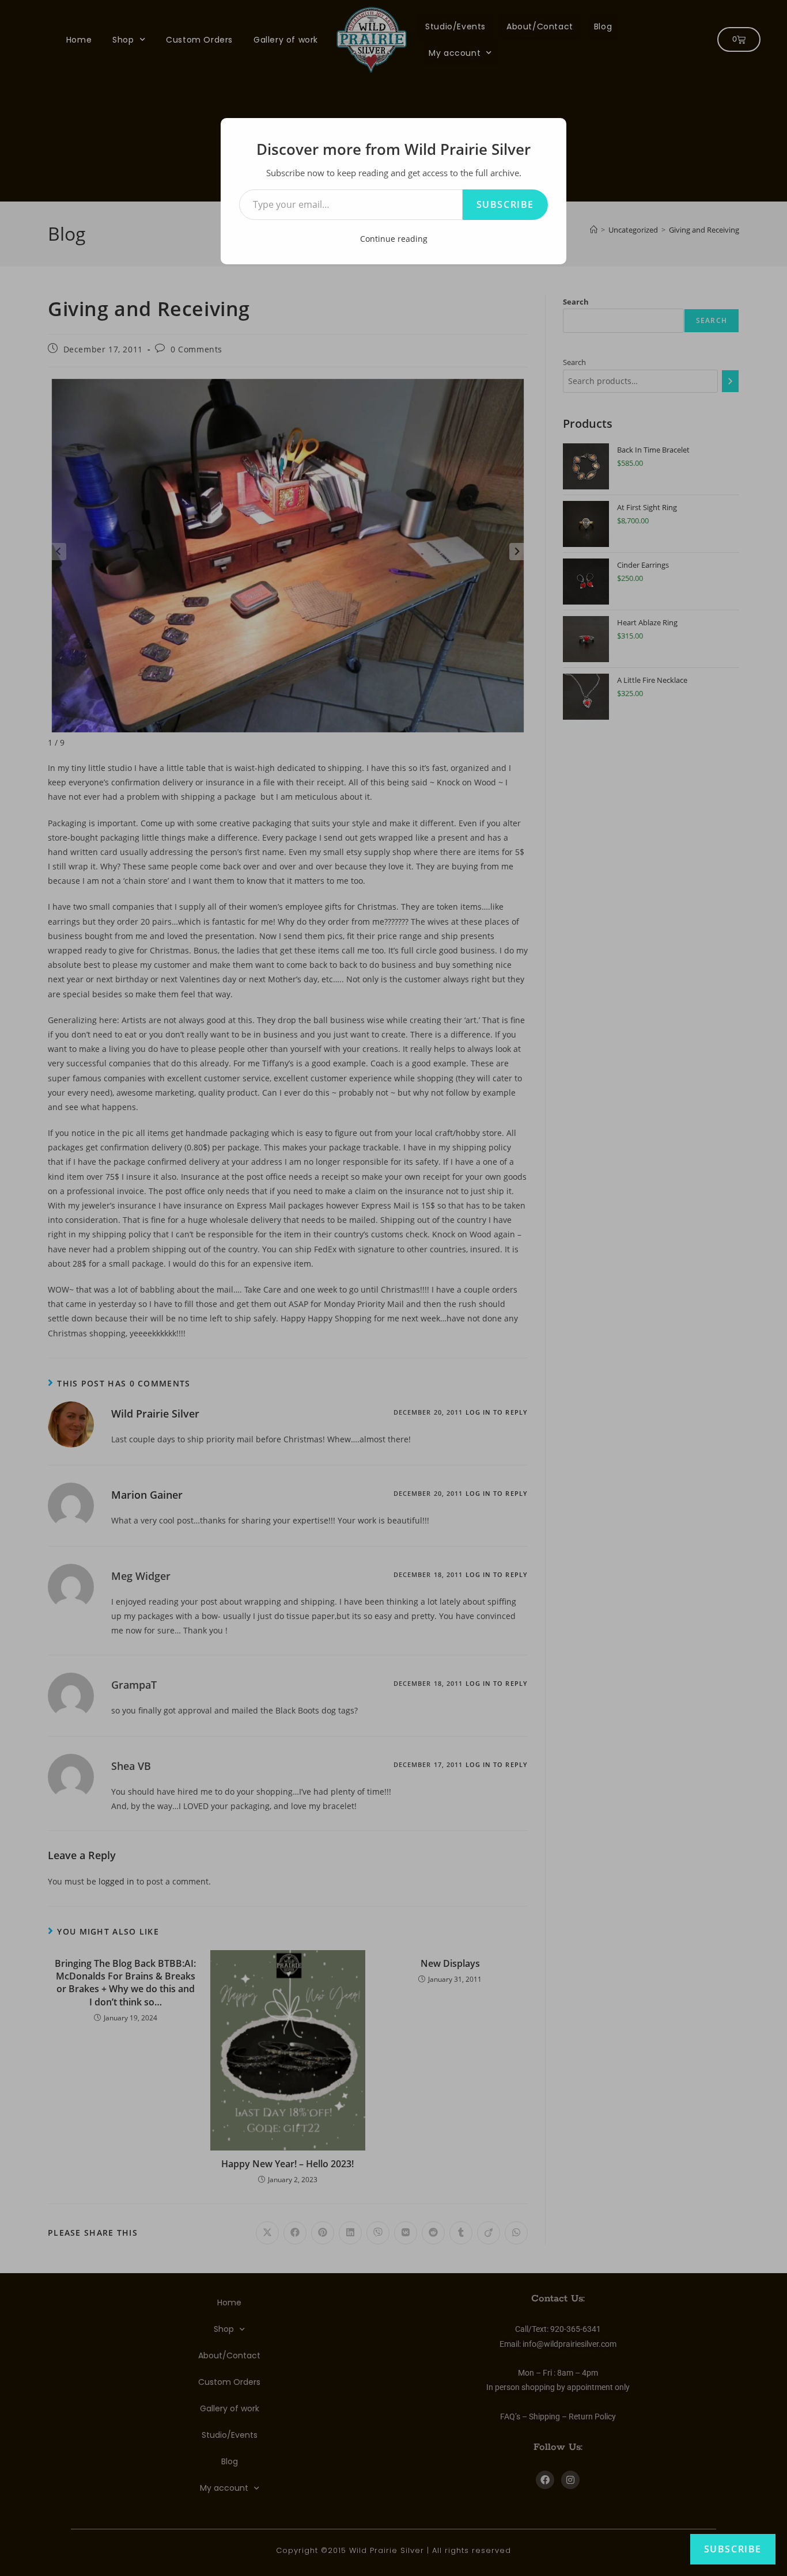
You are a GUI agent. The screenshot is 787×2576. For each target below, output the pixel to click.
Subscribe (505, 204)
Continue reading (394, 239)
